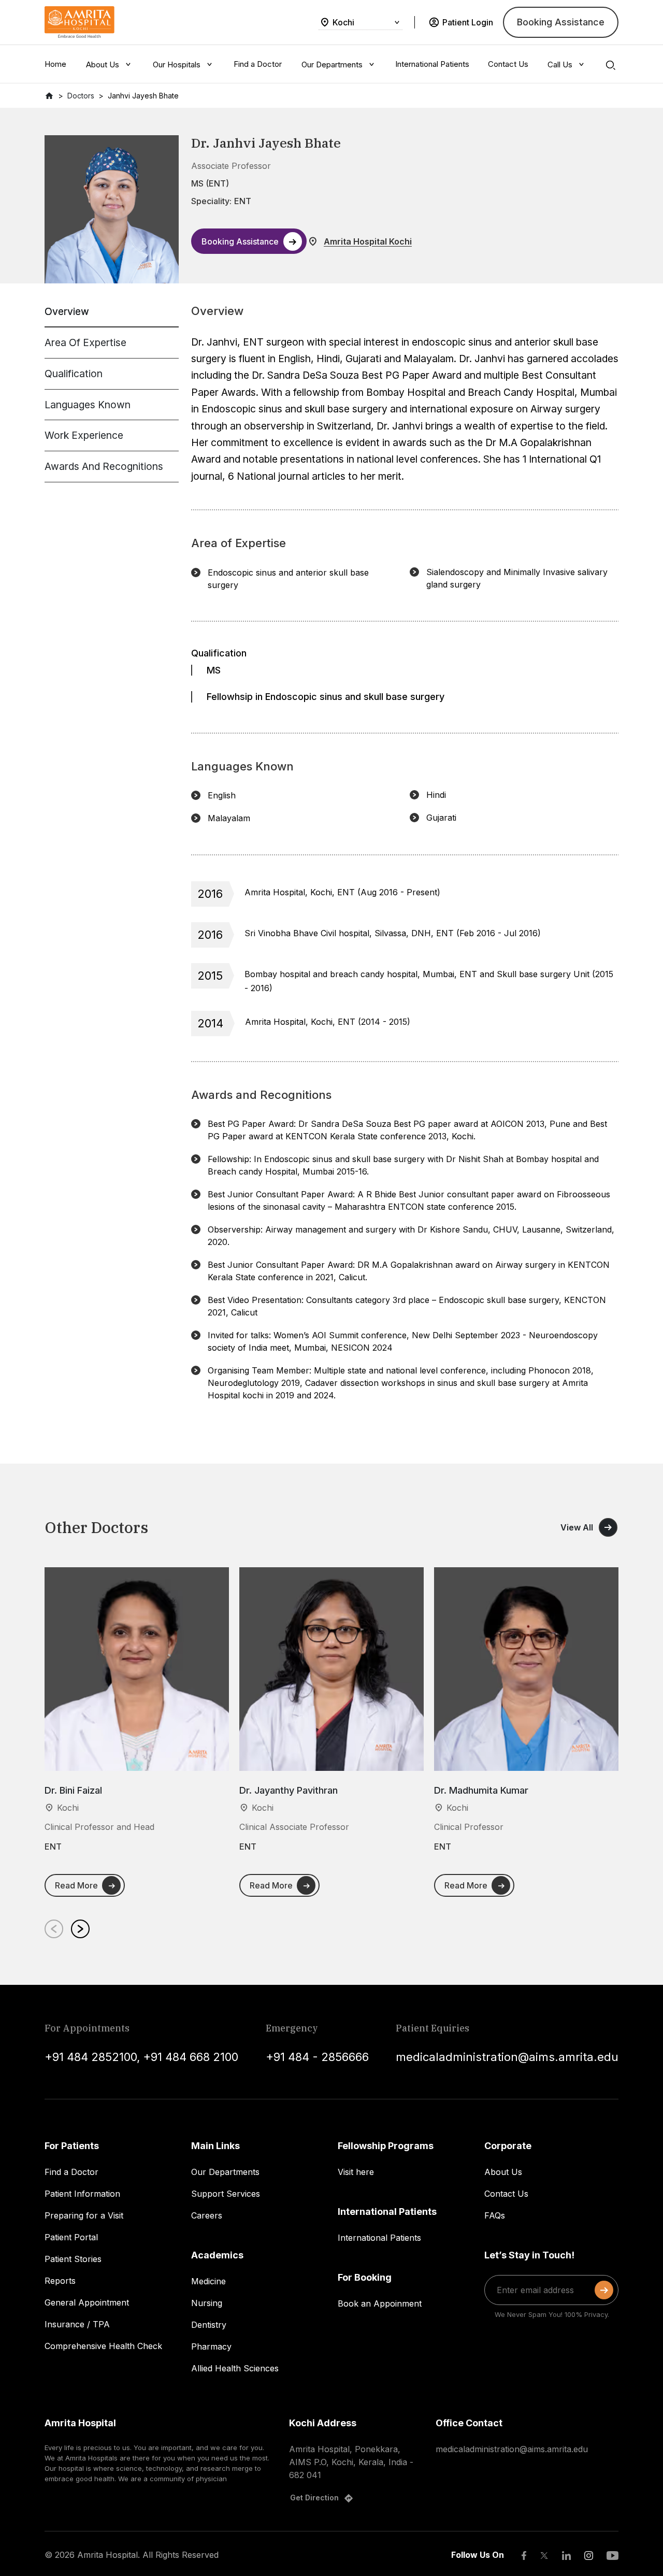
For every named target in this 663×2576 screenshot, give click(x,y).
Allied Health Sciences (235, 2368)
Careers (207, 2215)
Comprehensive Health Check (103, 2346)
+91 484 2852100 (91, 2057)
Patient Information (82, 2194)
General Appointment (87, 2302)
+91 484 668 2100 (191, 2057)
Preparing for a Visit (84, 2215)
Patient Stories (73, 2259)
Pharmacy (211, 2346)
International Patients (379, 2238)
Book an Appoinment (380, 2303)
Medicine (208, 2281)
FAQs (495, 2215)
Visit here (356, 2172)
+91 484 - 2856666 (317, 2057)
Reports (60, 2281)
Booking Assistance (561, 22)
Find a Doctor (71, 2172)
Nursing (207, 2303)
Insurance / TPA (77, 2324)
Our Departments (225, 2172)
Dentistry (209, 2325)
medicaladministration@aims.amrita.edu (507, 2057)
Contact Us (506, 2194)
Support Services (226, 2194)
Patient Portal (71, 2237)
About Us (503, 2172)
